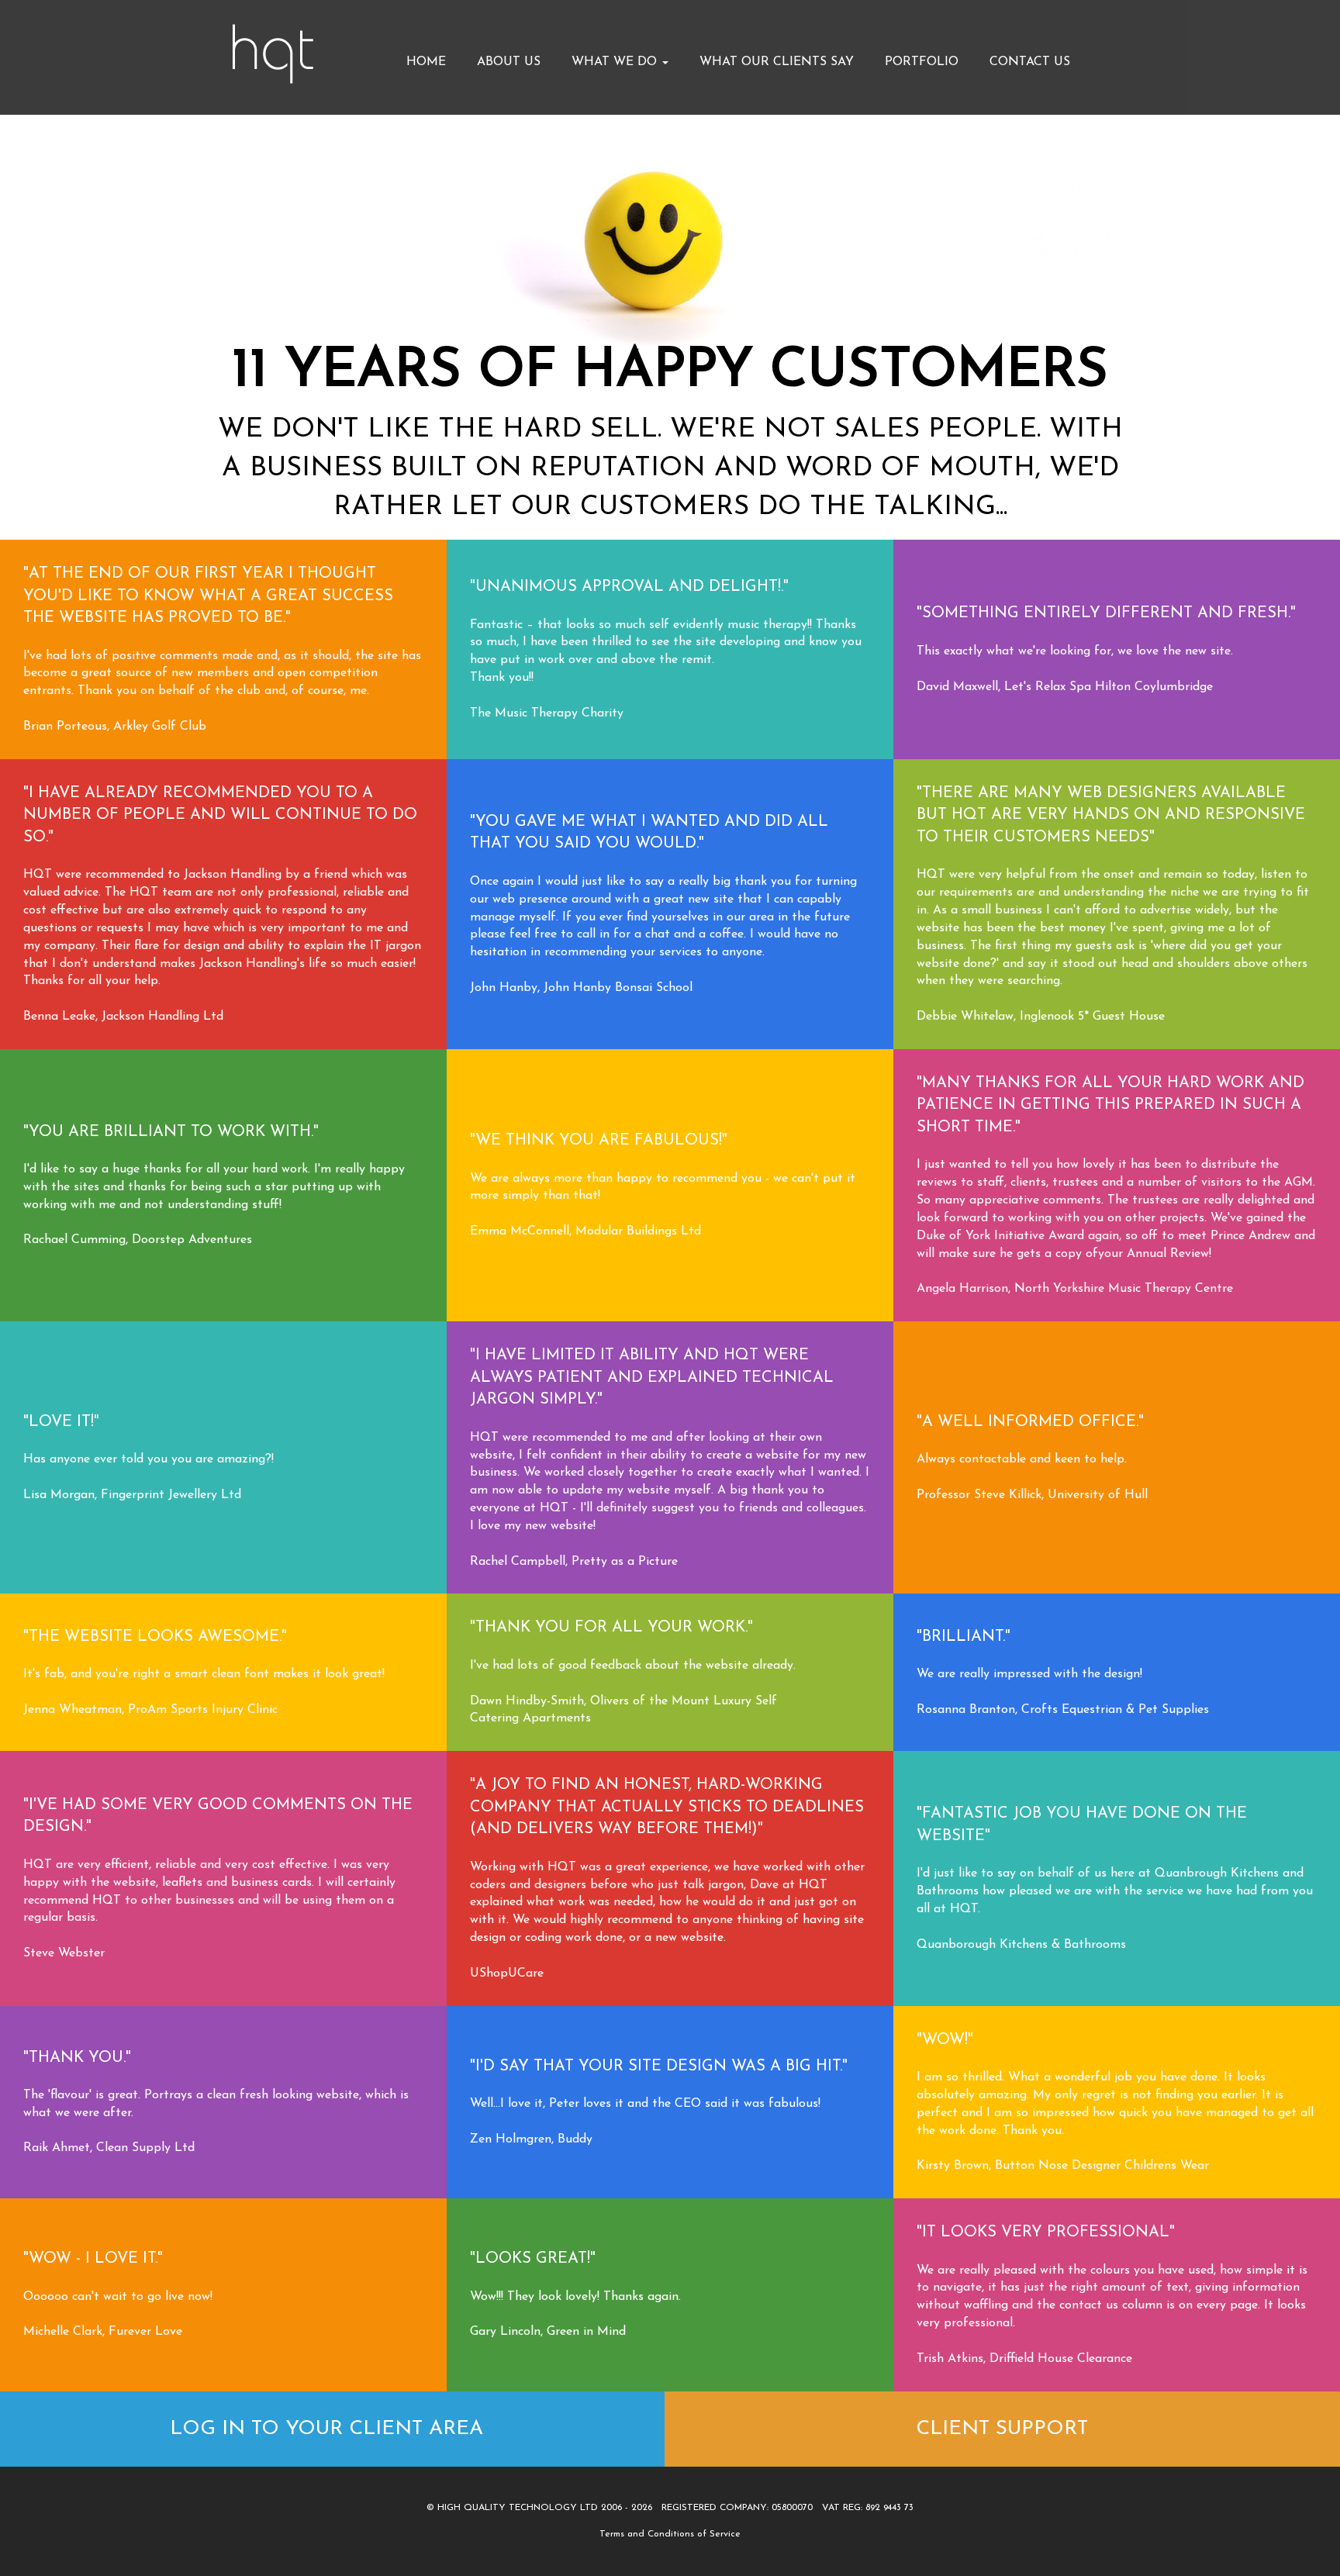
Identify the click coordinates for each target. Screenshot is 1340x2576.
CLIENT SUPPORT (1002, 2429)
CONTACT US (1030, 62)
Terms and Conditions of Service (670, 2534)
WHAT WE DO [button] (616, 62)
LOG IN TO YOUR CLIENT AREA (326, 2429)
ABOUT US (509, 62)
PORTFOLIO (922, 62)
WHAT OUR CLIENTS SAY (777, 62)
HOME (426, 62)
